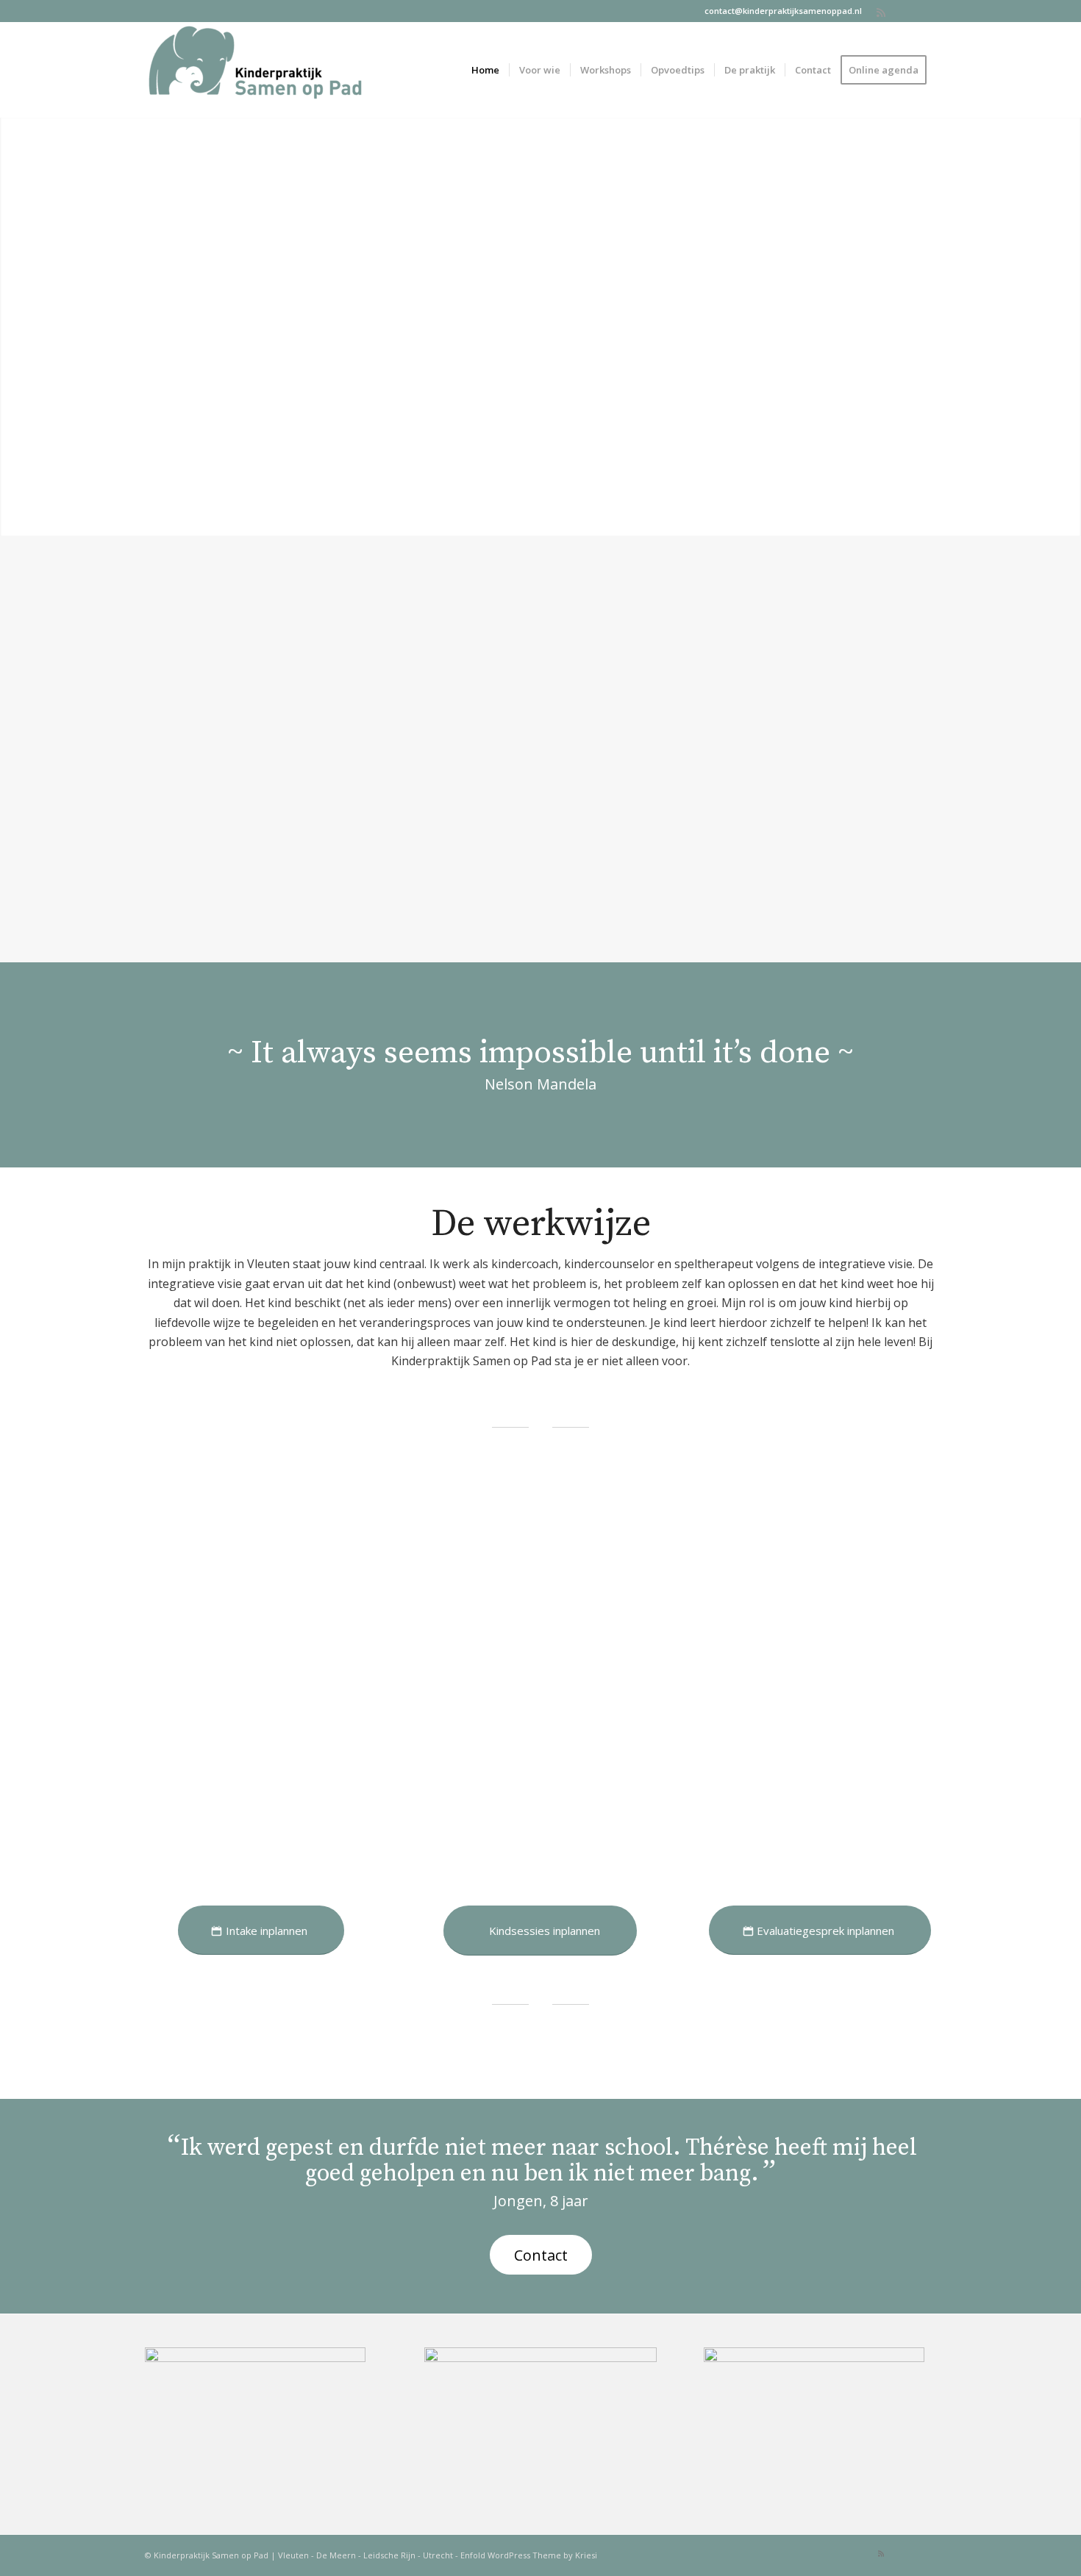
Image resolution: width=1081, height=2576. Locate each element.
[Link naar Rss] (881, 11)
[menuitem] (485, 70)
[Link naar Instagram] (925, 11)
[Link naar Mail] (903, 11)
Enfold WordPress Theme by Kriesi (529, 2555)
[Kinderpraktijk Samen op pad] (255, 70)
